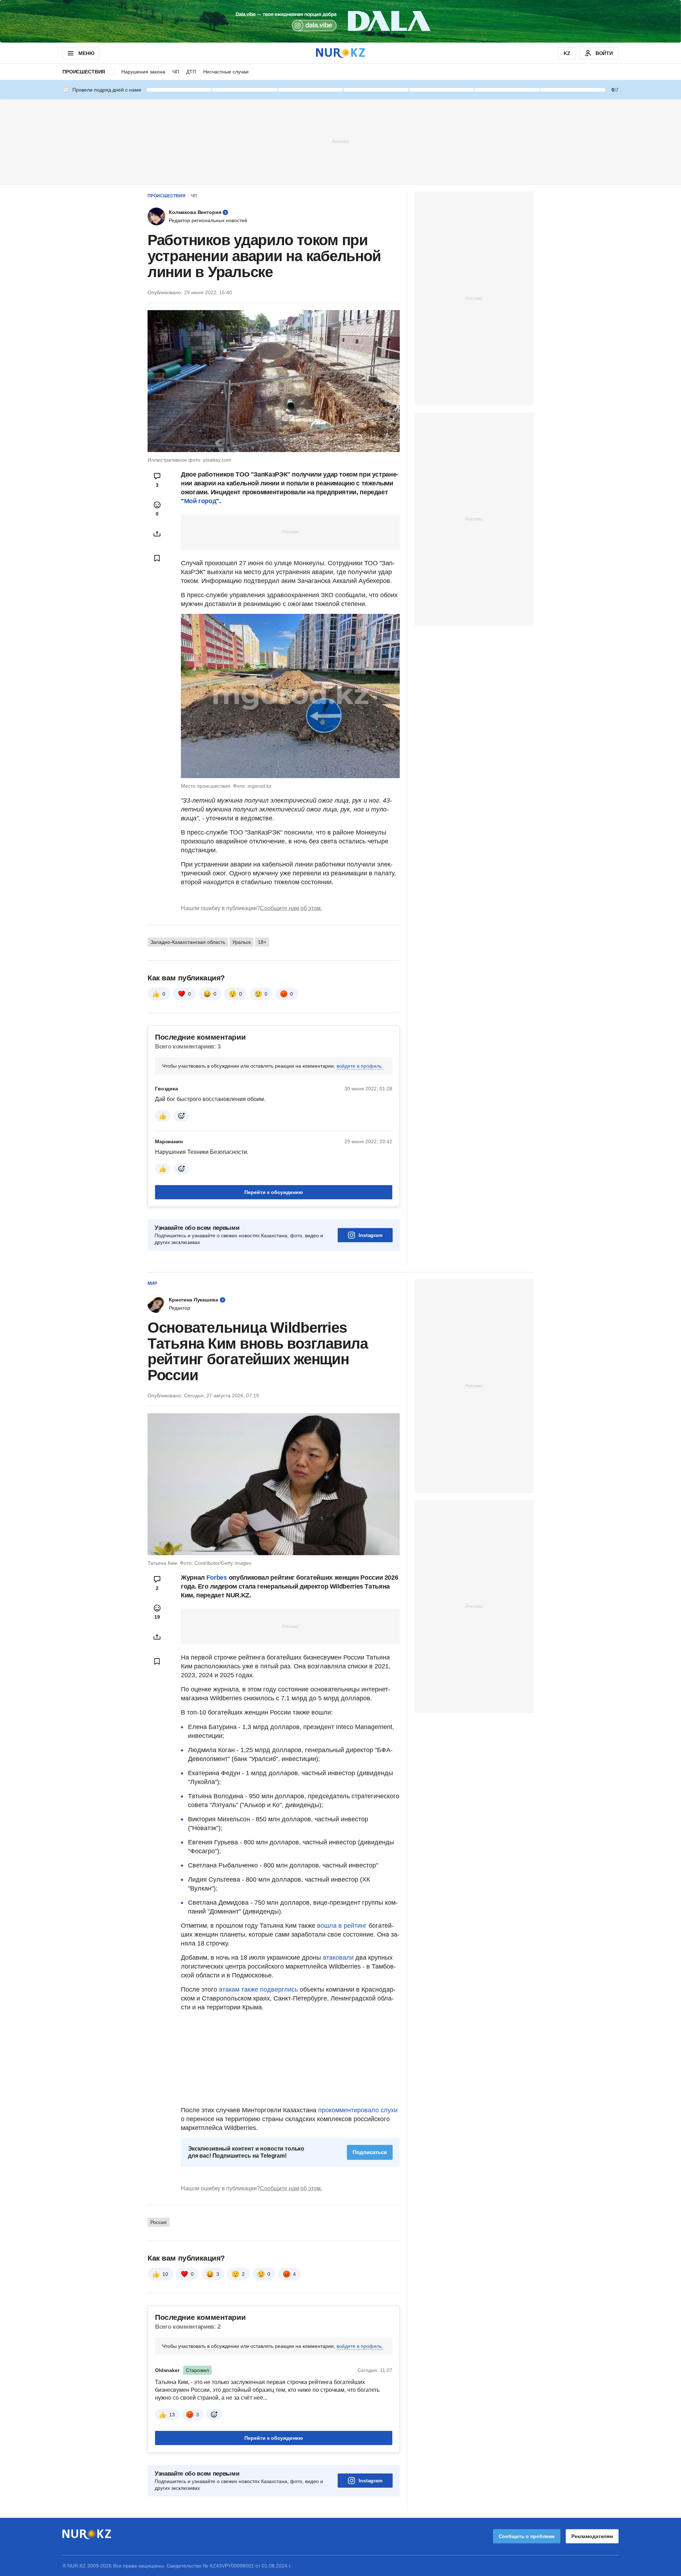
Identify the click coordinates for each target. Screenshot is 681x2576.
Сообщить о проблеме (527, 2536)
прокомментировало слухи (358, 2110)
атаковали (338, 1958)
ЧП (176, 72)
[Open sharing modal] (157, 534)
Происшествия (84, 72)
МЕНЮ (86, 53)
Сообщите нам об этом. (291, 908)
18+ (262, 942)
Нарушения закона (143, 72)
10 (165, 2274)
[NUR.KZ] (340, 53)
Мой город (200, 501)
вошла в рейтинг (342, 1926)
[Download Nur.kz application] (340, 21)
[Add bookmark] (157, 558)
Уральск (242, 942)
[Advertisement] (340, 141)
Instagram (370, 1235)
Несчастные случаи (226, 72)
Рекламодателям (592, 2536)
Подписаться (370, 2152)
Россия (159, 2222)
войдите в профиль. (360, 1066)
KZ (567, 53)
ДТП (191, 72)
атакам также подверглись (258, 1989)
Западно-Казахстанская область (188, 942)
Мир (152, 1283)
